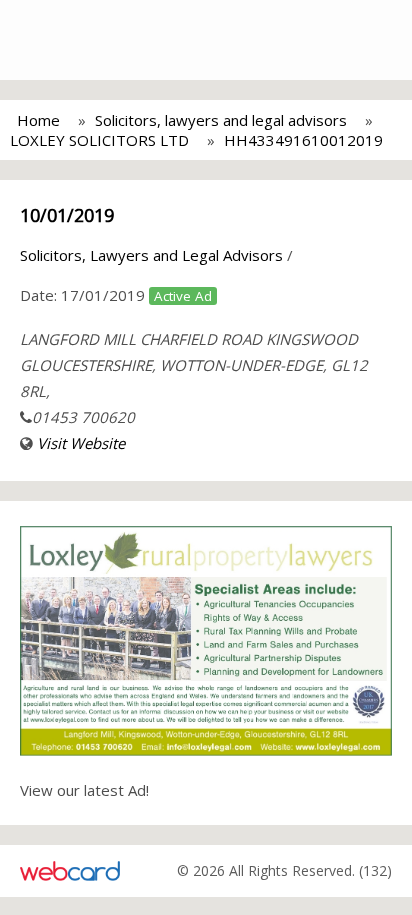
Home (38, 120)
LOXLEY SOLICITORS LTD (99, 140)
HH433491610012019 (303, 140)
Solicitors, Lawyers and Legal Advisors (151, 255)
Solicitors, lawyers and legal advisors (221, 120)
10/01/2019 (67, 215)
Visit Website (81, 443)
